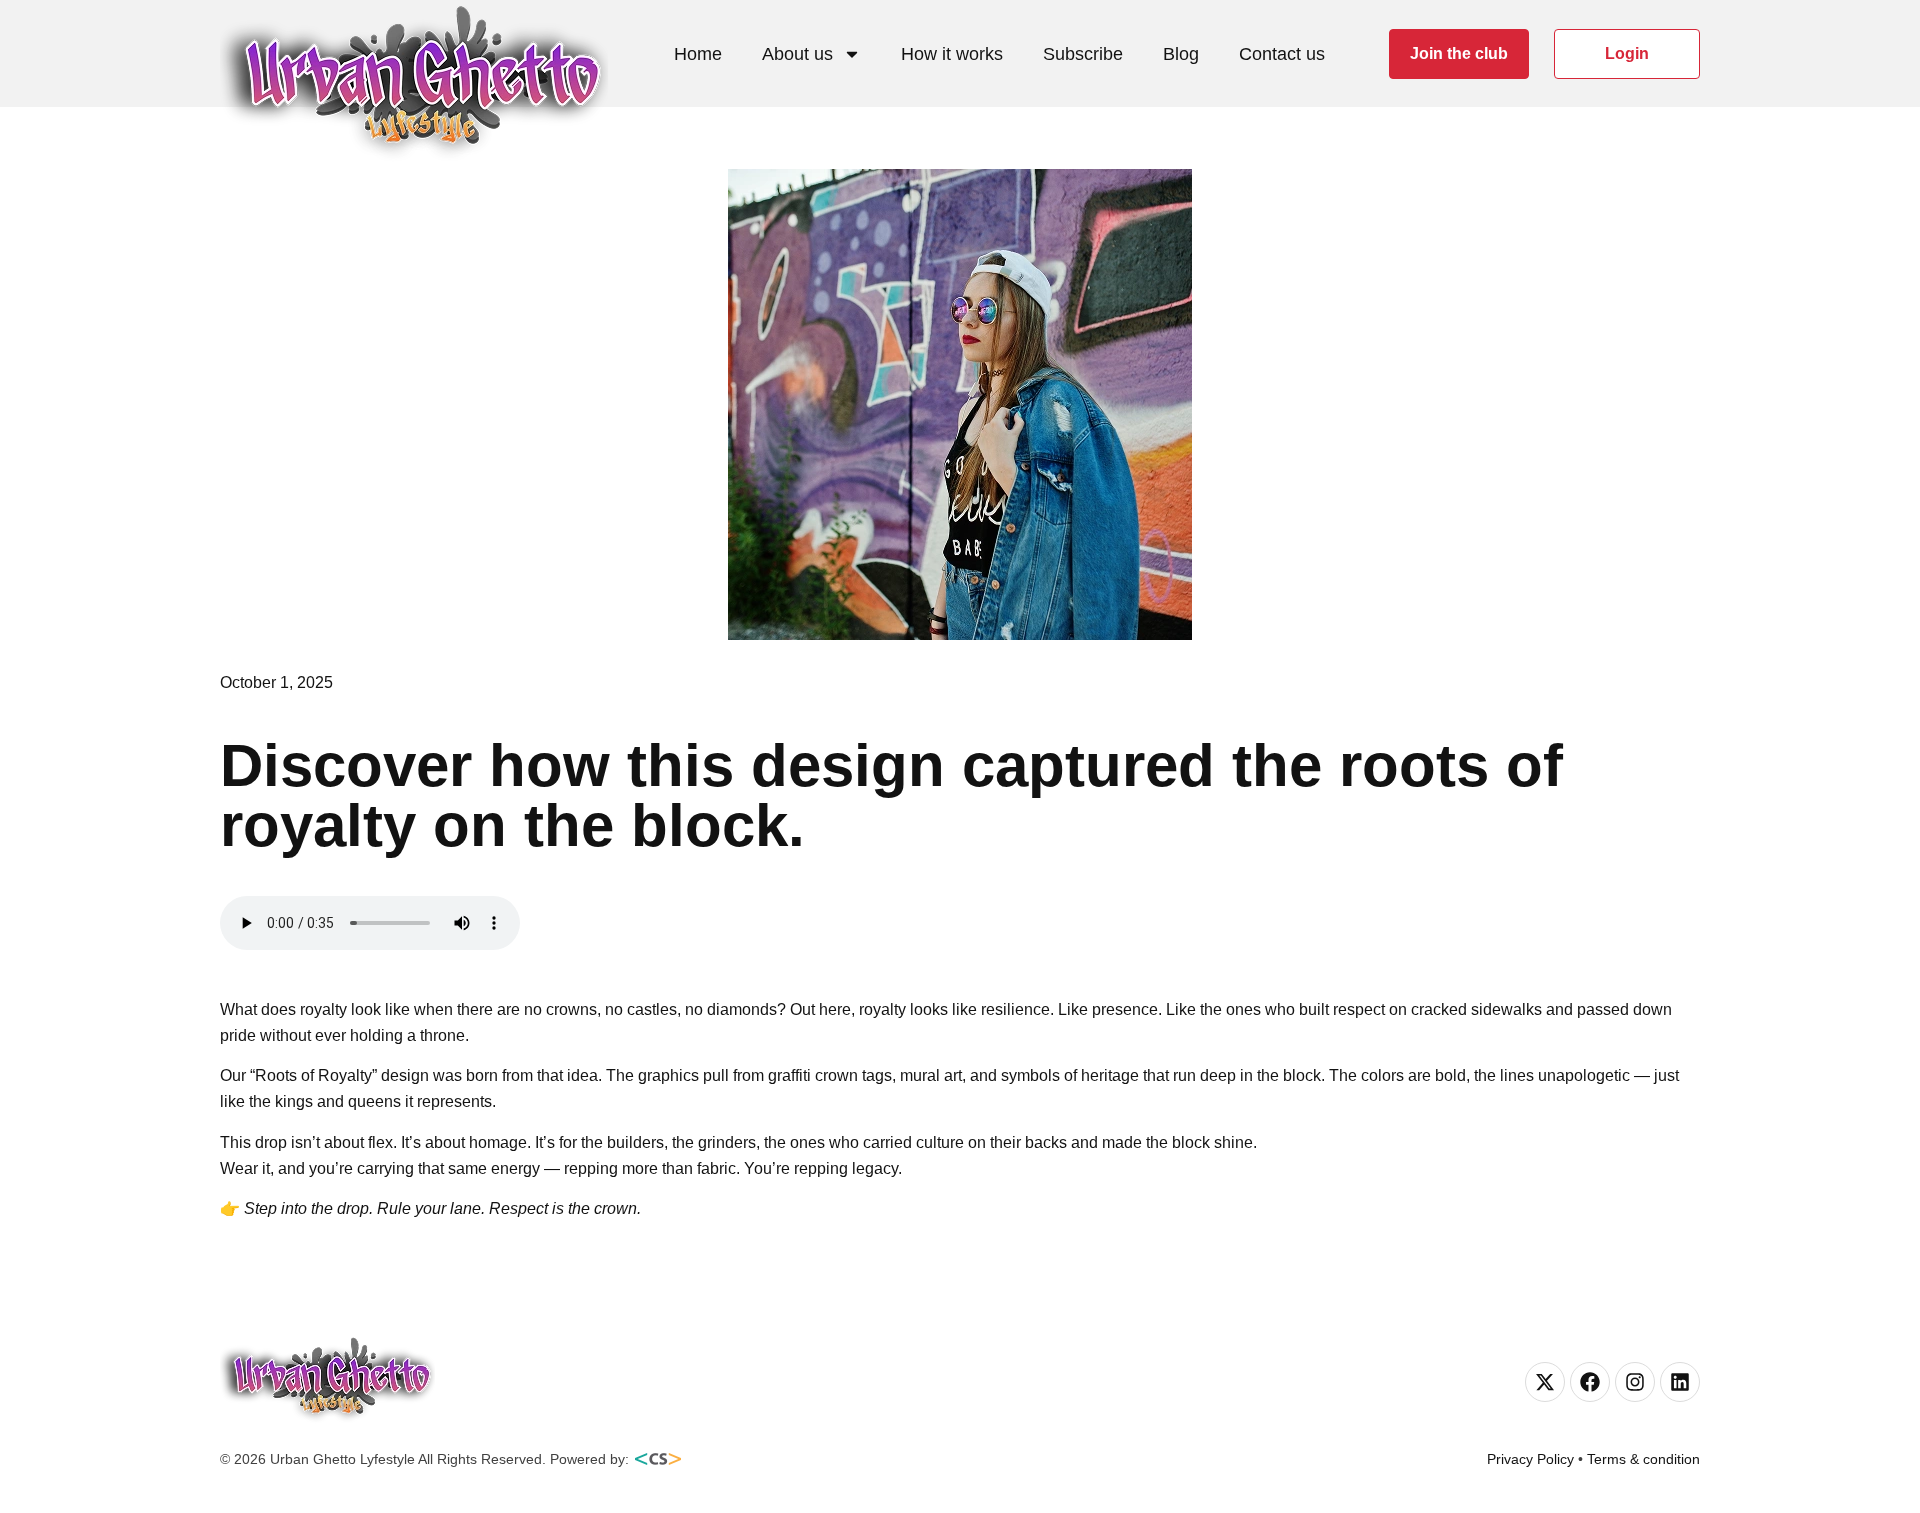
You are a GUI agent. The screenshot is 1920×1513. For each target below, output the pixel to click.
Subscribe (1083, 54)
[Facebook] (1590, 1382)
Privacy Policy (1530, 1459)
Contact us (1282, 54)
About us (797, 54)
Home (698, 54)
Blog (1181, 54)
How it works (952, 54)
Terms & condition (1643, 1459)
